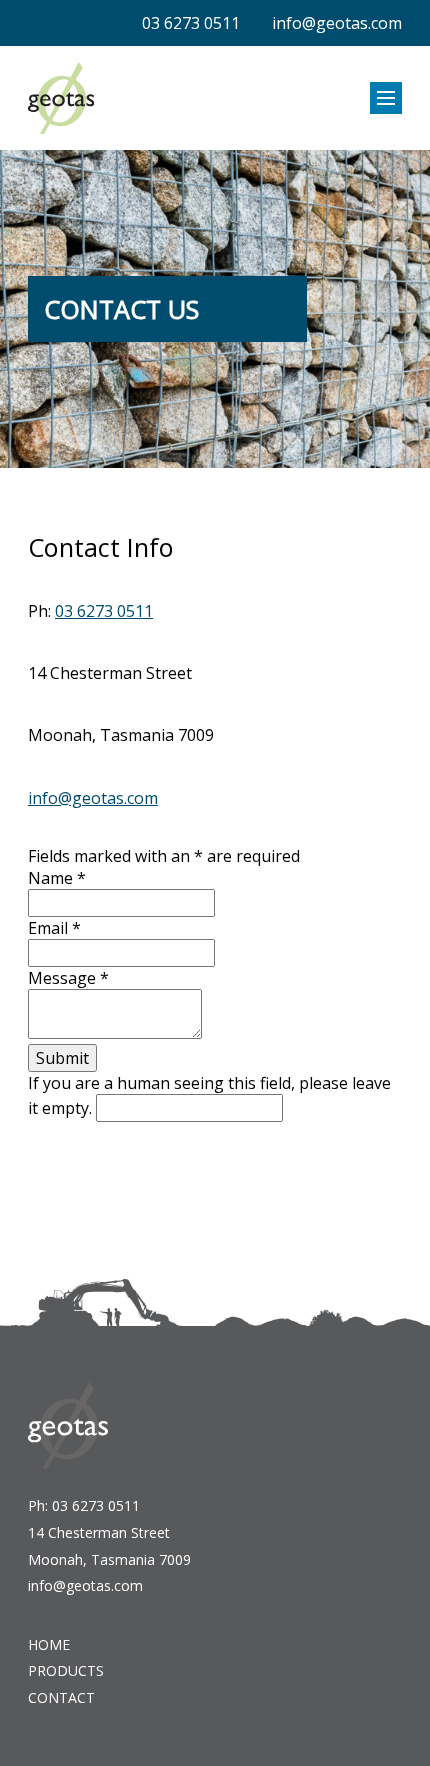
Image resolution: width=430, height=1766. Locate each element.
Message (68, 978)
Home (49, 1644)
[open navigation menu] (386, 98)
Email (54, 928)
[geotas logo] (61, 98)
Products (66, 1670)
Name (57, 878)
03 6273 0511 (191, 23)
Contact (61, 1697)
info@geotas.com (337, 23)
